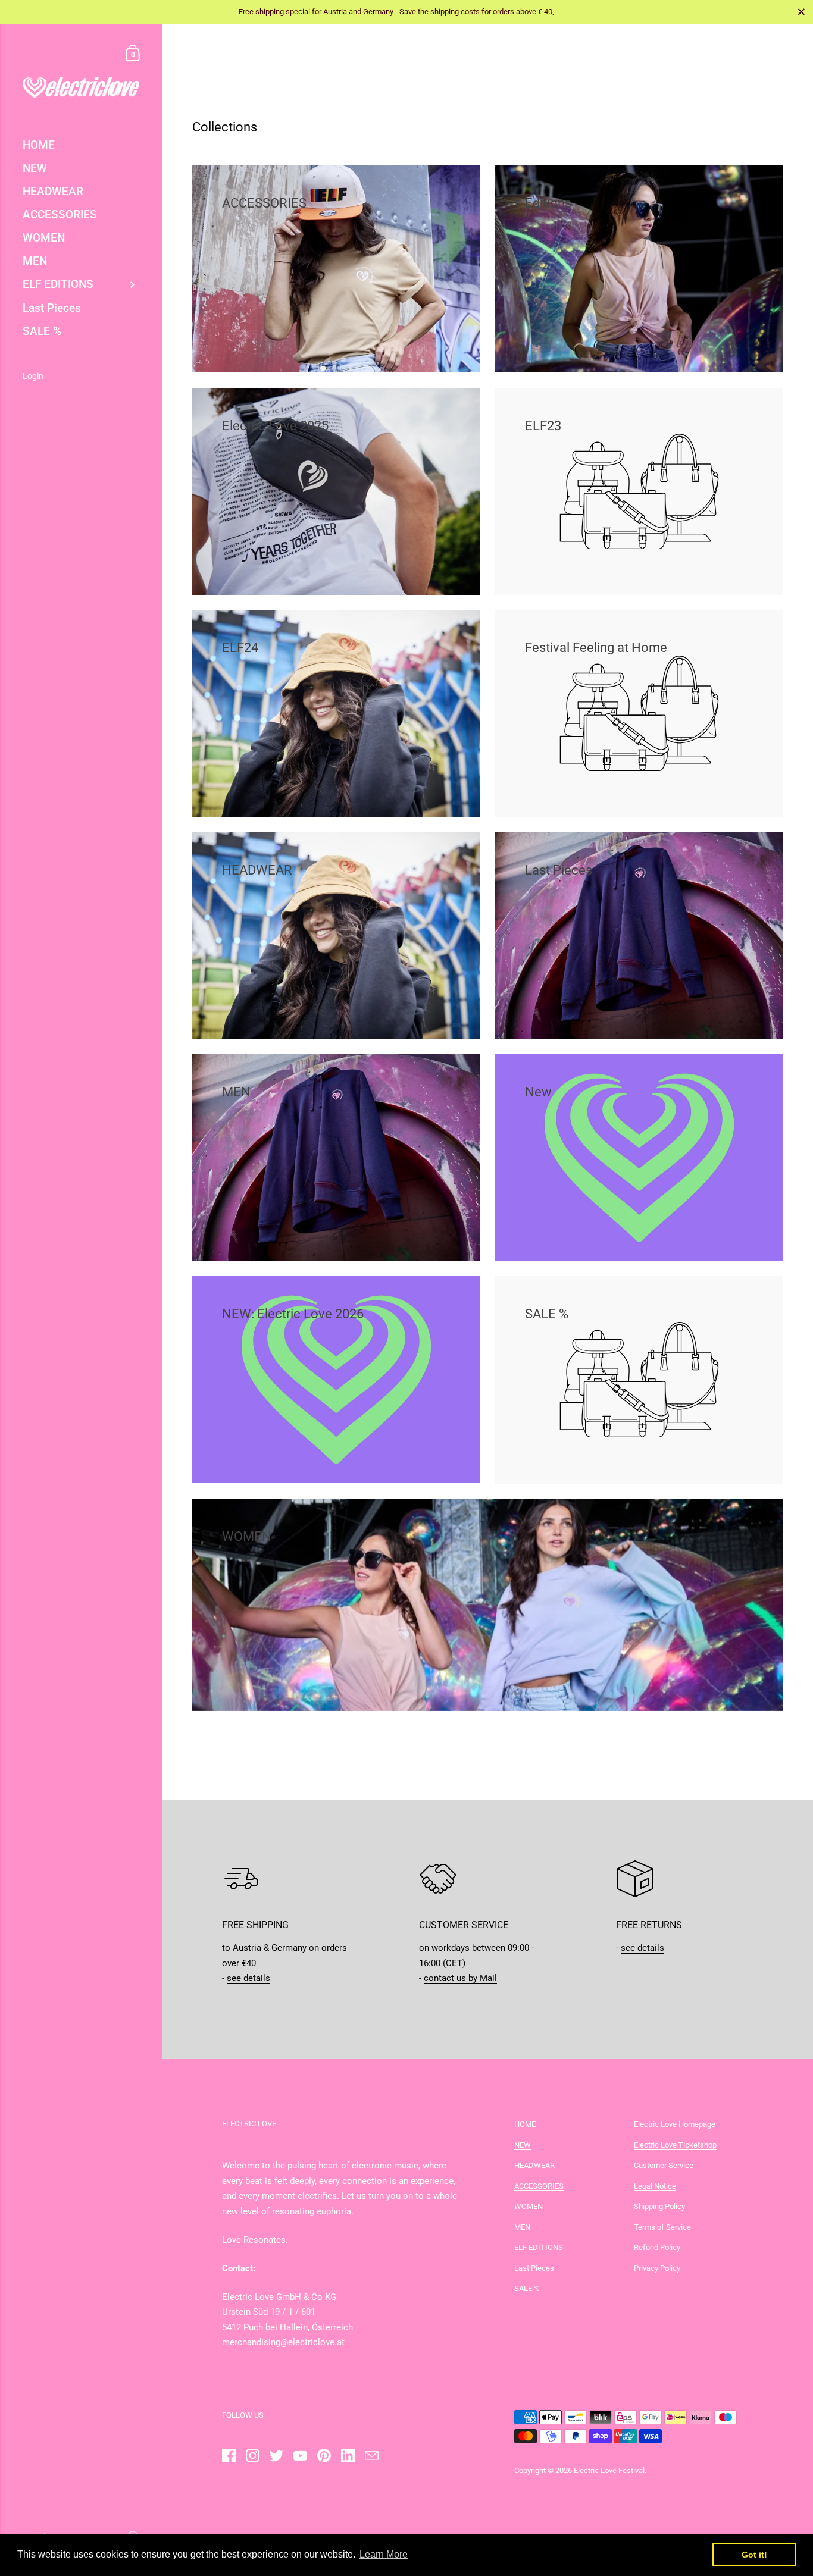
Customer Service (664, 2165)
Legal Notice (655, 2186)
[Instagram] (252, 2456)
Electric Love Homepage (675, 2124)
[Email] (371, 2456)
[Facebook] (229, 2456)
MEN (522, 2227)
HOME (525, 2124)
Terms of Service (662, 2227)
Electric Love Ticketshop (675, 2145)
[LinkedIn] (348, 2456)
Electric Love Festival (609, 2470)
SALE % (527, 2288)
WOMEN (529, 2206)
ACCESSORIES (539, 2186)
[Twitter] (276, 2456)
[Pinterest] (324, 2456)
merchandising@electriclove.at (283, 2342)
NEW (523, 2145)
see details (248, 1978)
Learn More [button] (384, 2554)
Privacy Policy (657, 2268)
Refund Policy (657, 2247)
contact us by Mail (460, 1978)
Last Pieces (534, 2268)
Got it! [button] (754, 2555)
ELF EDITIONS (539, 2247)
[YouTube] (300, 2456)
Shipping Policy (659, 2206)
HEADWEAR (534, 2165)
